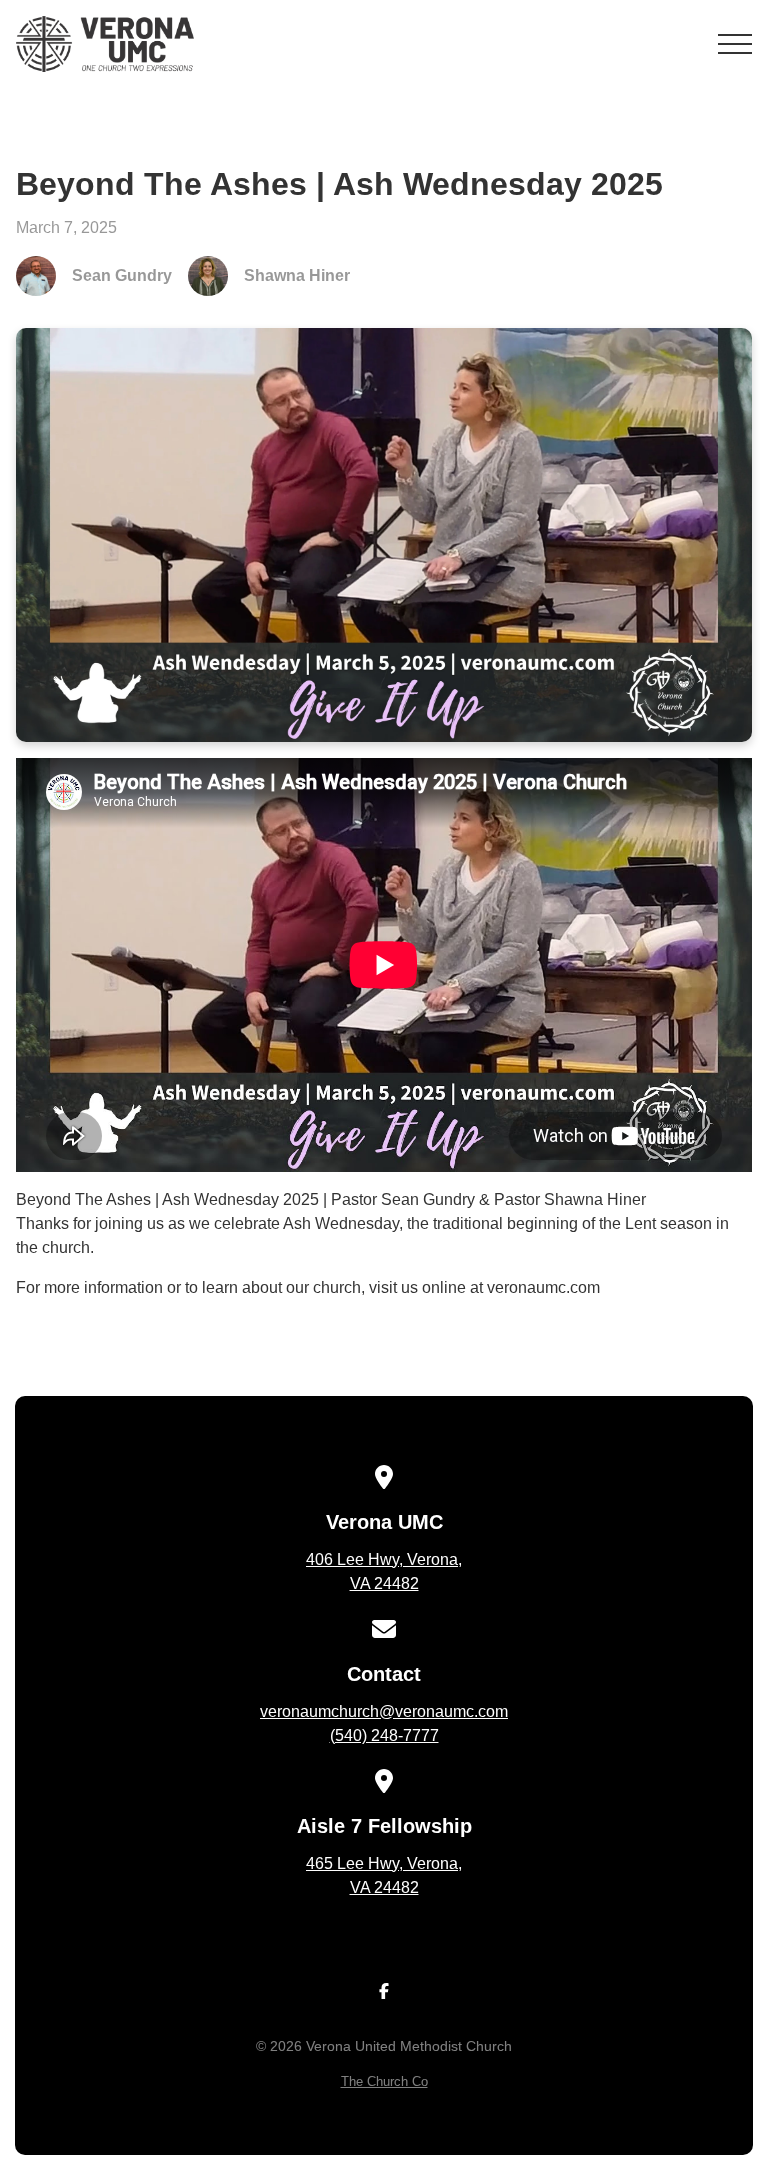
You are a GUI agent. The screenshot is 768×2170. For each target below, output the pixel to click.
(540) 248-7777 (384, 1735)
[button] (735, 44)
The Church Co (384, 2081)
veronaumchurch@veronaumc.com (384, 1711)
